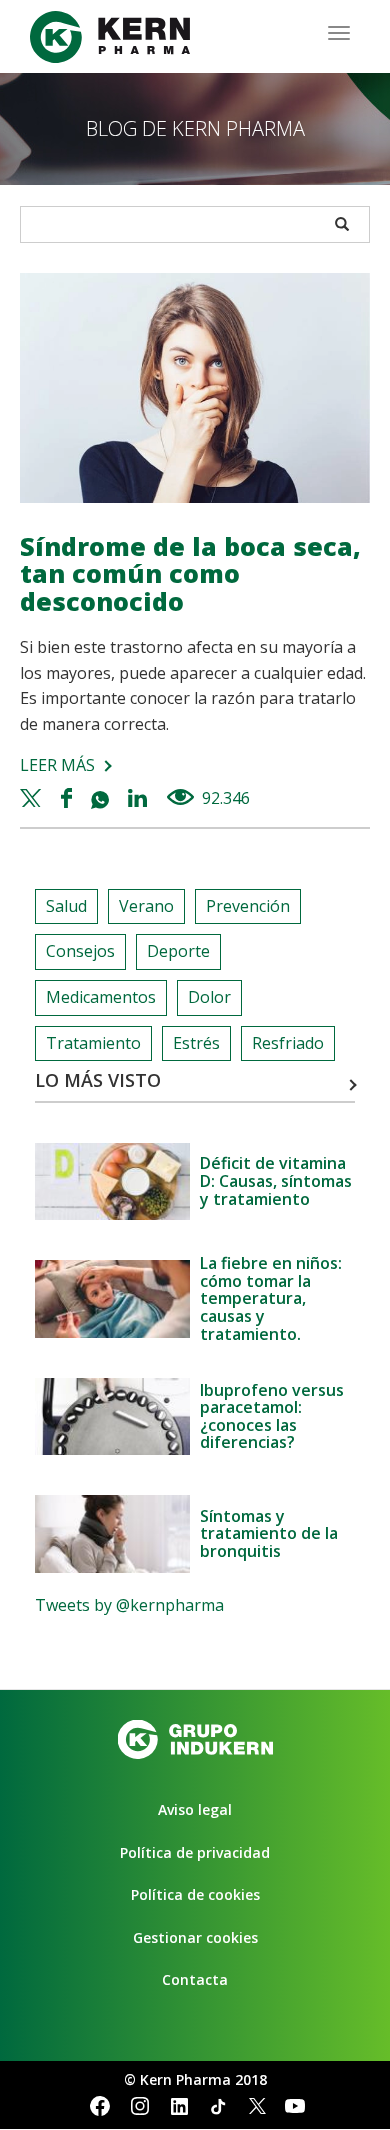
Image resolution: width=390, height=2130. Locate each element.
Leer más (57, 765)
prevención (248, 906)
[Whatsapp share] (102, 798)
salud (66, 906)
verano (146, 906)
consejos (80, 951)
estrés (196, 1043)
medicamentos (101, 997)
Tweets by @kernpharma (129, 1605)
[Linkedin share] (139, 798)
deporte (178, 951)
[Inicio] (110, 37)
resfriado (288, 1043)
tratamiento (93, 1043)
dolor (209, 997)
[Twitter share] (33, 798)
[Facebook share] (69, 798)
